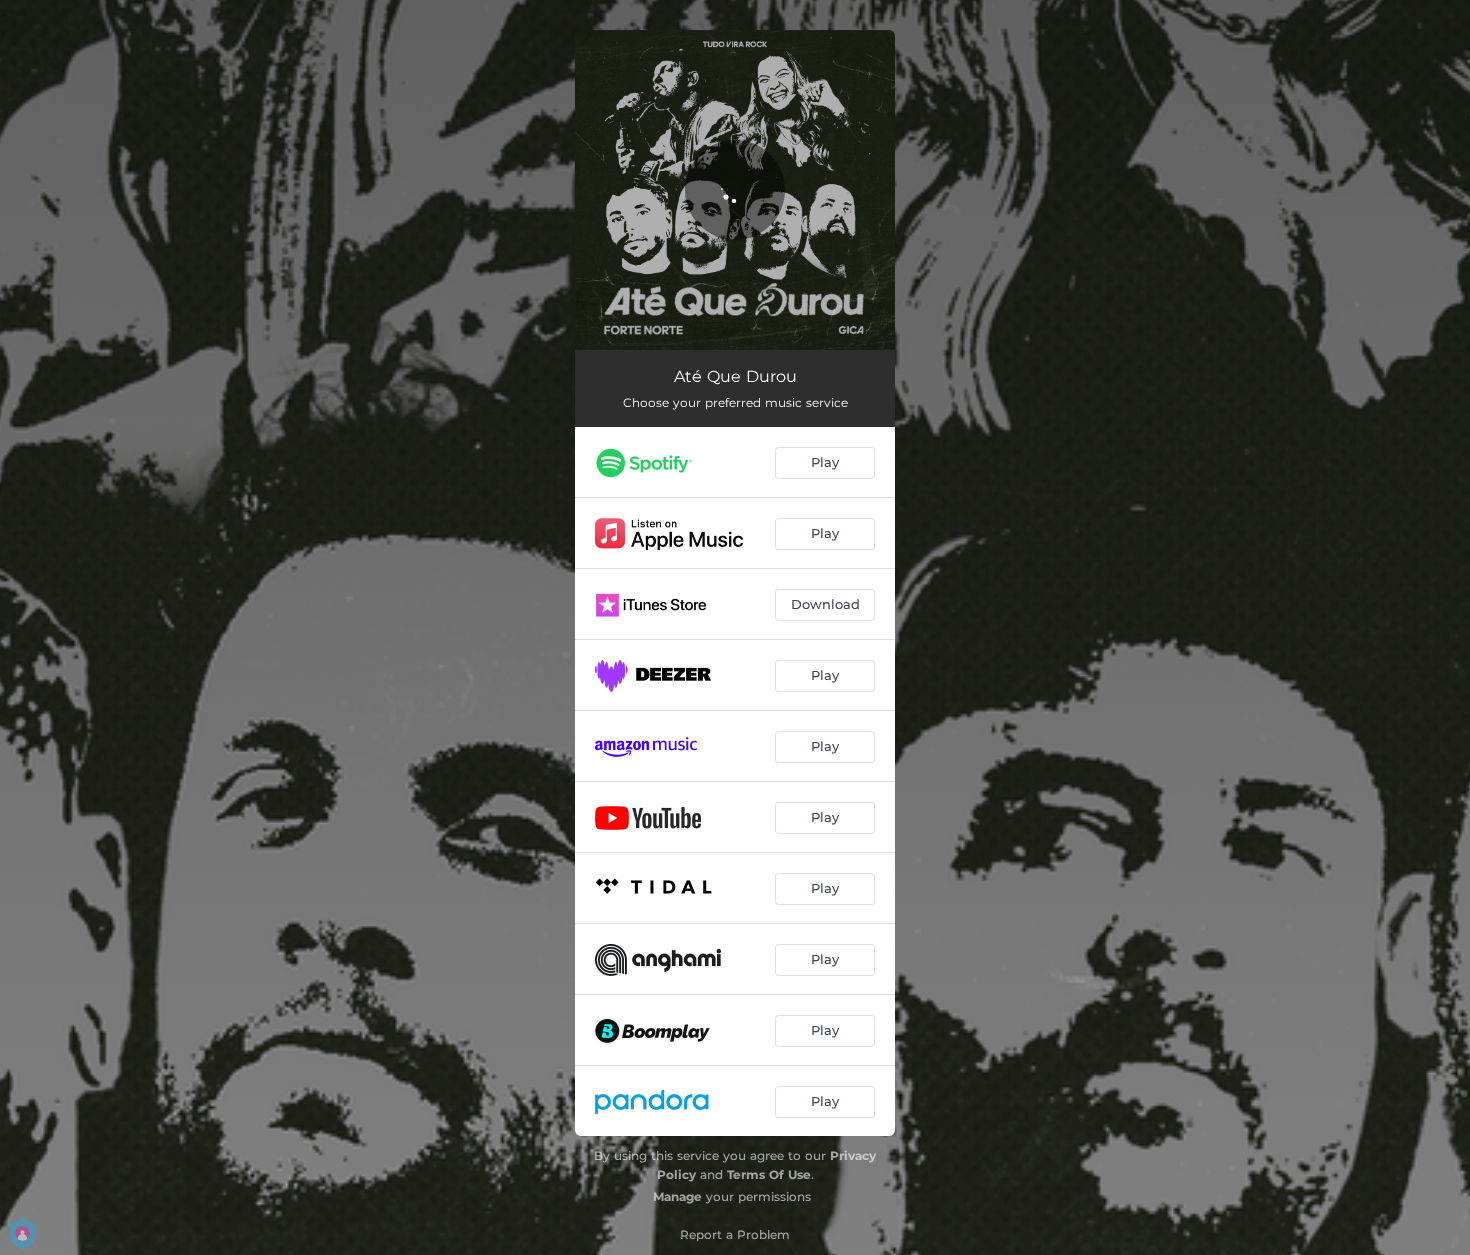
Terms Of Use (769, 1174)
